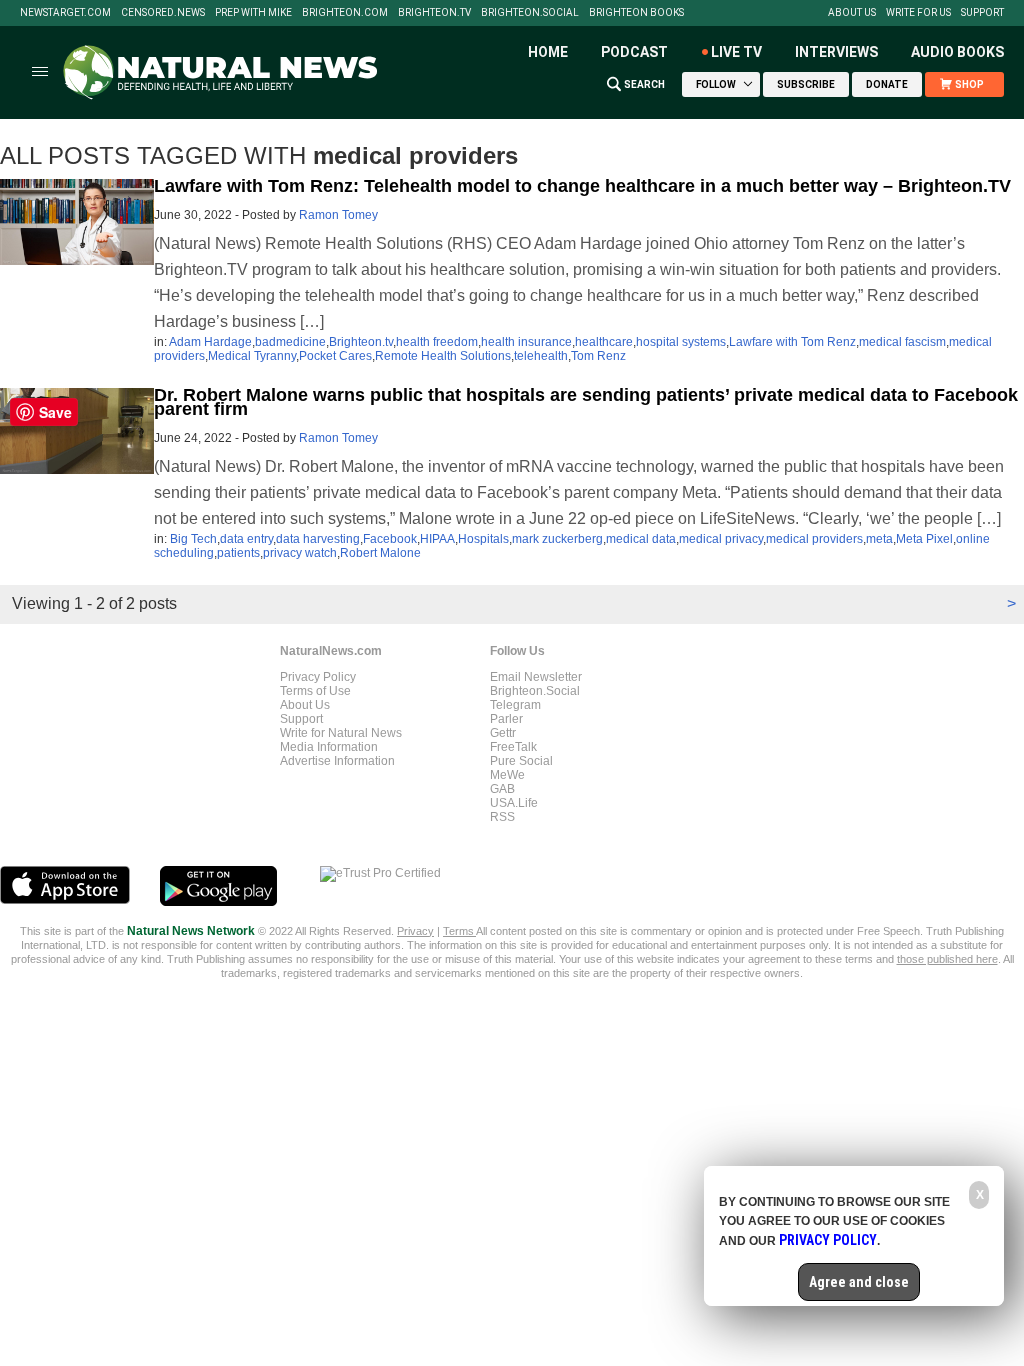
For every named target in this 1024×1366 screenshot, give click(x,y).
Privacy (415, 931)
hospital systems (681, 342)
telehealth (541, 356)
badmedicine (290, 342)
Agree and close (859, 1282)
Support (982, 13)
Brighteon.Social (530, 13)
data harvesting (318, 539)
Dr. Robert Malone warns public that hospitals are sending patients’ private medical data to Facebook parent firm (586, 402)
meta (879, 539)
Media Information (329, 747)
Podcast (634, 52)
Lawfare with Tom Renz (792, 342)
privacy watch (300, 553)
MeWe (507, 775)
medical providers (814, 539)
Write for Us (918, 13)
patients (238, 553)
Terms (459, 931)
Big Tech (193, 539)
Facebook (390, 539)
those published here (947, 959)
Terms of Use (315, 691)
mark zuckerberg (557, 539)
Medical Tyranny (252, 356)
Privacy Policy (318, 677)
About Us (852, 13)
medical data (641, 539)
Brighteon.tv (434, 13)
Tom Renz (598, 356)
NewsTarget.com (65, 13)
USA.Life (514, 803)
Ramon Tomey (338, 215)
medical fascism (902, 342)
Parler (506, 719)
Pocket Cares (335, 356)
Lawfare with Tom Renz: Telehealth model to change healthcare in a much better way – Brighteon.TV (582, 186)
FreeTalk (513, 747)
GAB (502, 789)
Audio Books (957, 52)
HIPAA (437, 539)
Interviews (836, 52)
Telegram (515, 705)
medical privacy (721, 539)
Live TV (736, 52)
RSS (502, 817)
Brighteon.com (345, 13)
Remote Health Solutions (443, 356)
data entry (246, 539)
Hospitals (483, 539)
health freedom (437, 342)
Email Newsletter (536, 677)
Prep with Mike (253, 13)
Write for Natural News (341, 733)
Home (548, 52)
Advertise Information (337, 761)
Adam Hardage (210, 342)
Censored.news (163, 13)
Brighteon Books (636, 13)
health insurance (526, 342)
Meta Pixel (924, 539)
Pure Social (521, 761)
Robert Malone (380, 553)
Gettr (503, 733)
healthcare (604, 342)
